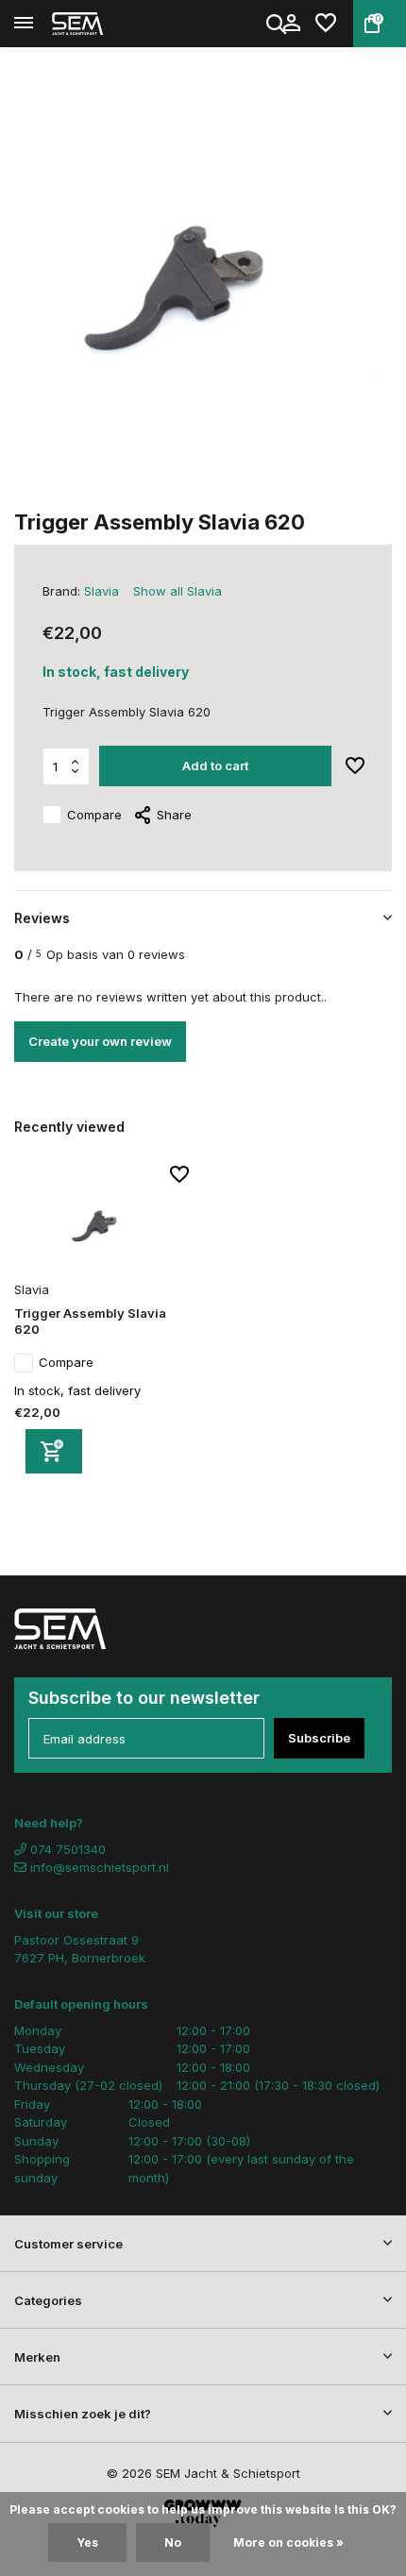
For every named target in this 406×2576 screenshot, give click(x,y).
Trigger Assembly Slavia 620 (90, 1321)
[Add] (54, 1451)
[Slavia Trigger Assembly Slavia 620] (101, 1220)
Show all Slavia (178, 591)
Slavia (101, 591)
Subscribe (319, 1738)
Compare (94, 815)
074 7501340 (66, 1849)
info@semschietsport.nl (100, 1867)
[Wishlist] (326, 24)
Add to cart (215, 766)
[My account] (291, 24)
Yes (87, 2542)
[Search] (278, 24)
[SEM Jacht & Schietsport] (100, 24)
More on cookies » (288, 2542)
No (173, 2542)
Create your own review (100, 1041)
